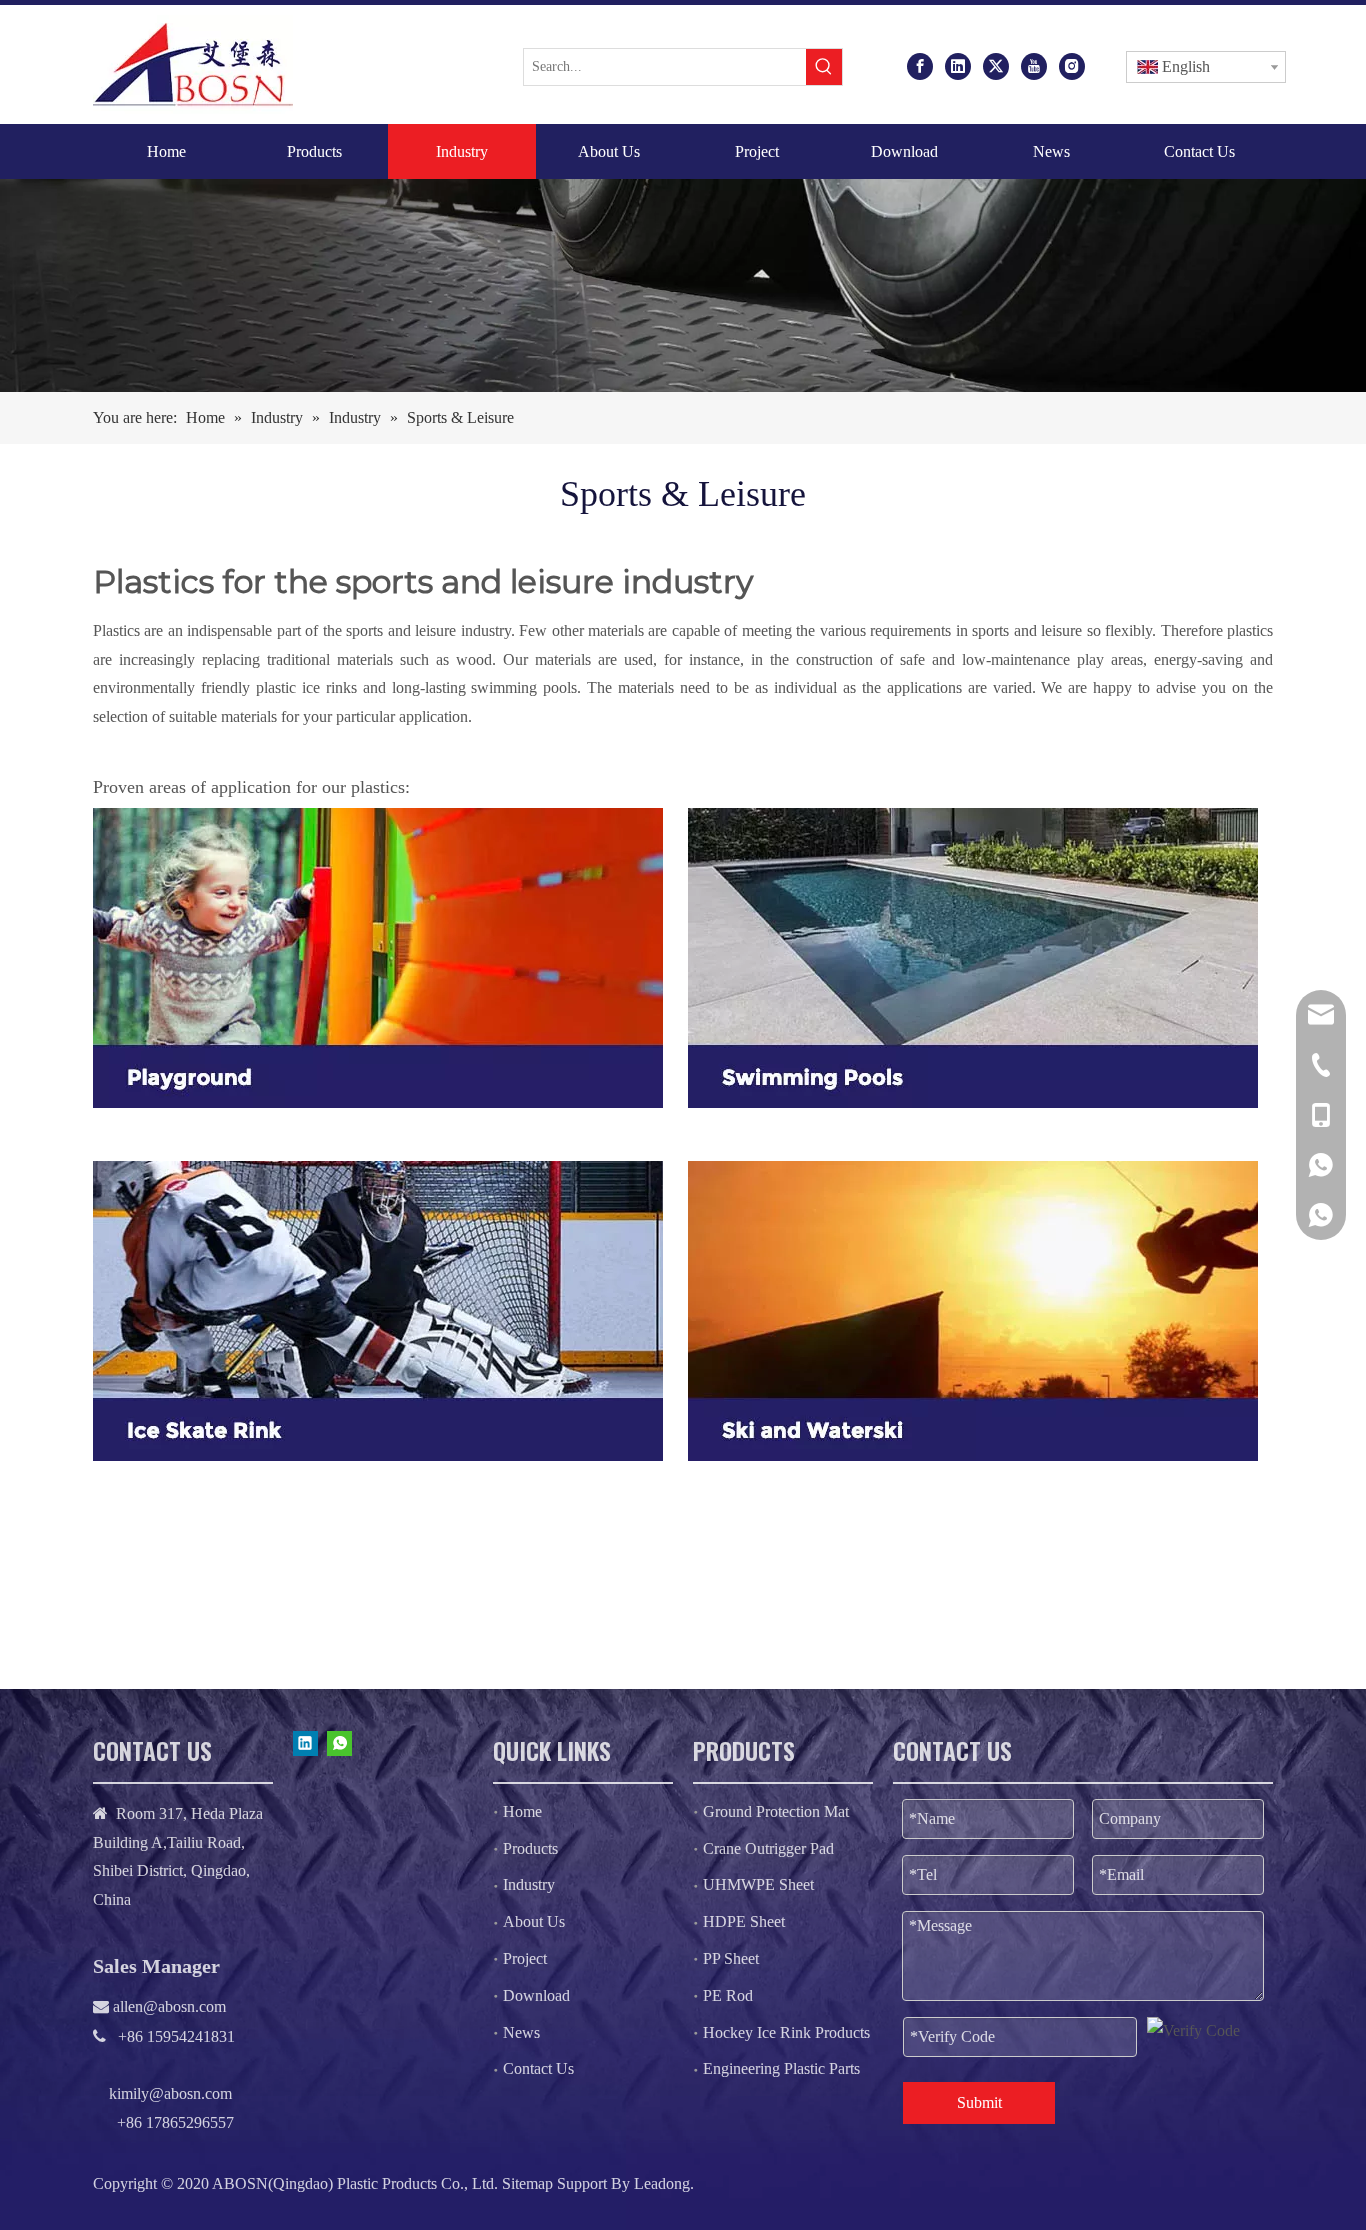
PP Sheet (731, 1958)
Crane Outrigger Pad (768, 1848)
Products (530, 1848)
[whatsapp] (339, 1743)
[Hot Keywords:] (824, 67)
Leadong (662, 2183)
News (521, 2032)
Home (522, 1811)
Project (525, 1958)
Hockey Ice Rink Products (786, 2032)
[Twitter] (996, 65)
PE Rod (728, 1995)
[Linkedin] (958, 65)
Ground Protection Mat (776, 1811)
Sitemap (527, 2183)
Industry (529, 1884)
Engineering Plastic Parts (781, 2068)
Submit (979, 2102)
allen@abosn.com (167, 2006)
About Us (534, 1921)
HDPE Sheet (744, 1921)
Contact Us (538, 2068)
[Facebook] (920, 65)
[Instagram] (1072, 65)
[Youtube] (1034, 65)
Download (536, 1995)
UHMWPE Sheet (758, 1884)
